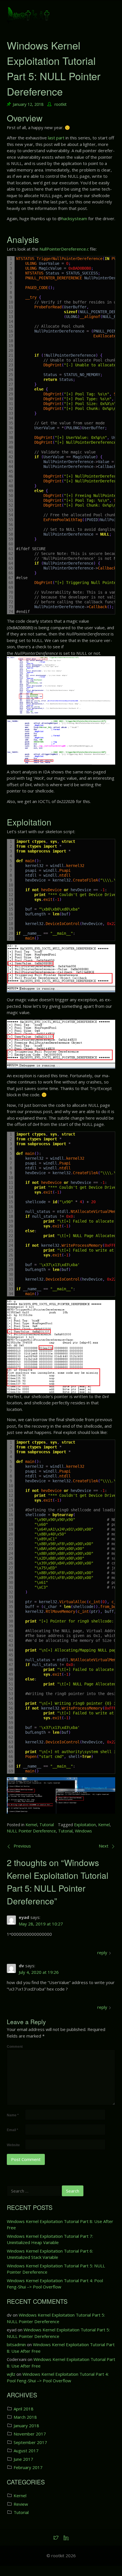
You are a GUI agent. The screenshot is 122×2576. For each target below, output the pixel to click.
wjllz (11, 2374)
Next (104, 1846)
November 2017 (30, 2434)
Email (12, 2130)
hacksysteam (74, 218)
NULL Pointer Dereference (31, 1831)
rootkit (61, 104)
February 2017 (28, 2467)
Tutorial (47, 1825)
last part (56, 138)
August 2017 (26, 2451)
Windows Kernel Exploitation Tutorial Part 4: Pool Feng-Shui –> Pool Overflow (55, 2284)
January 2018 (26, 2426)
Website (13, 2145)
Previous (22, 1846)
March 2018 (25, 2417)
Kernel (31, 1825)
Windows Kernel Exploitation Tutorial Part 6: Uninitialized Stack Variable (50, 2254)
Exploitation (85, 1825)
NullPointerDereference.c (64, 249)
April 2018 (24, 2409)
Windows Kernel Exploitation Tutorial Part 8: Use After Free (60, 2225)
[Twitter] (56, 2538)
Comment (15, 2047)
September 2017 (30, 2442)
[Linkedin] (66, 2538)
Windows (83, 1831)
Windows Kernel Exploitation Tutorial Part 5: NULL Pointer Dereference (56, 2269)
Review (21, 2504)
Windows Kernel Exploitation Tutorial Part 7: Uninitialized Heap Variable (50, 2239)
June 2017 (23, 2459)
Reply (102, 1952)
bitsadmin (16, 2344)
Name (13, 2115)
